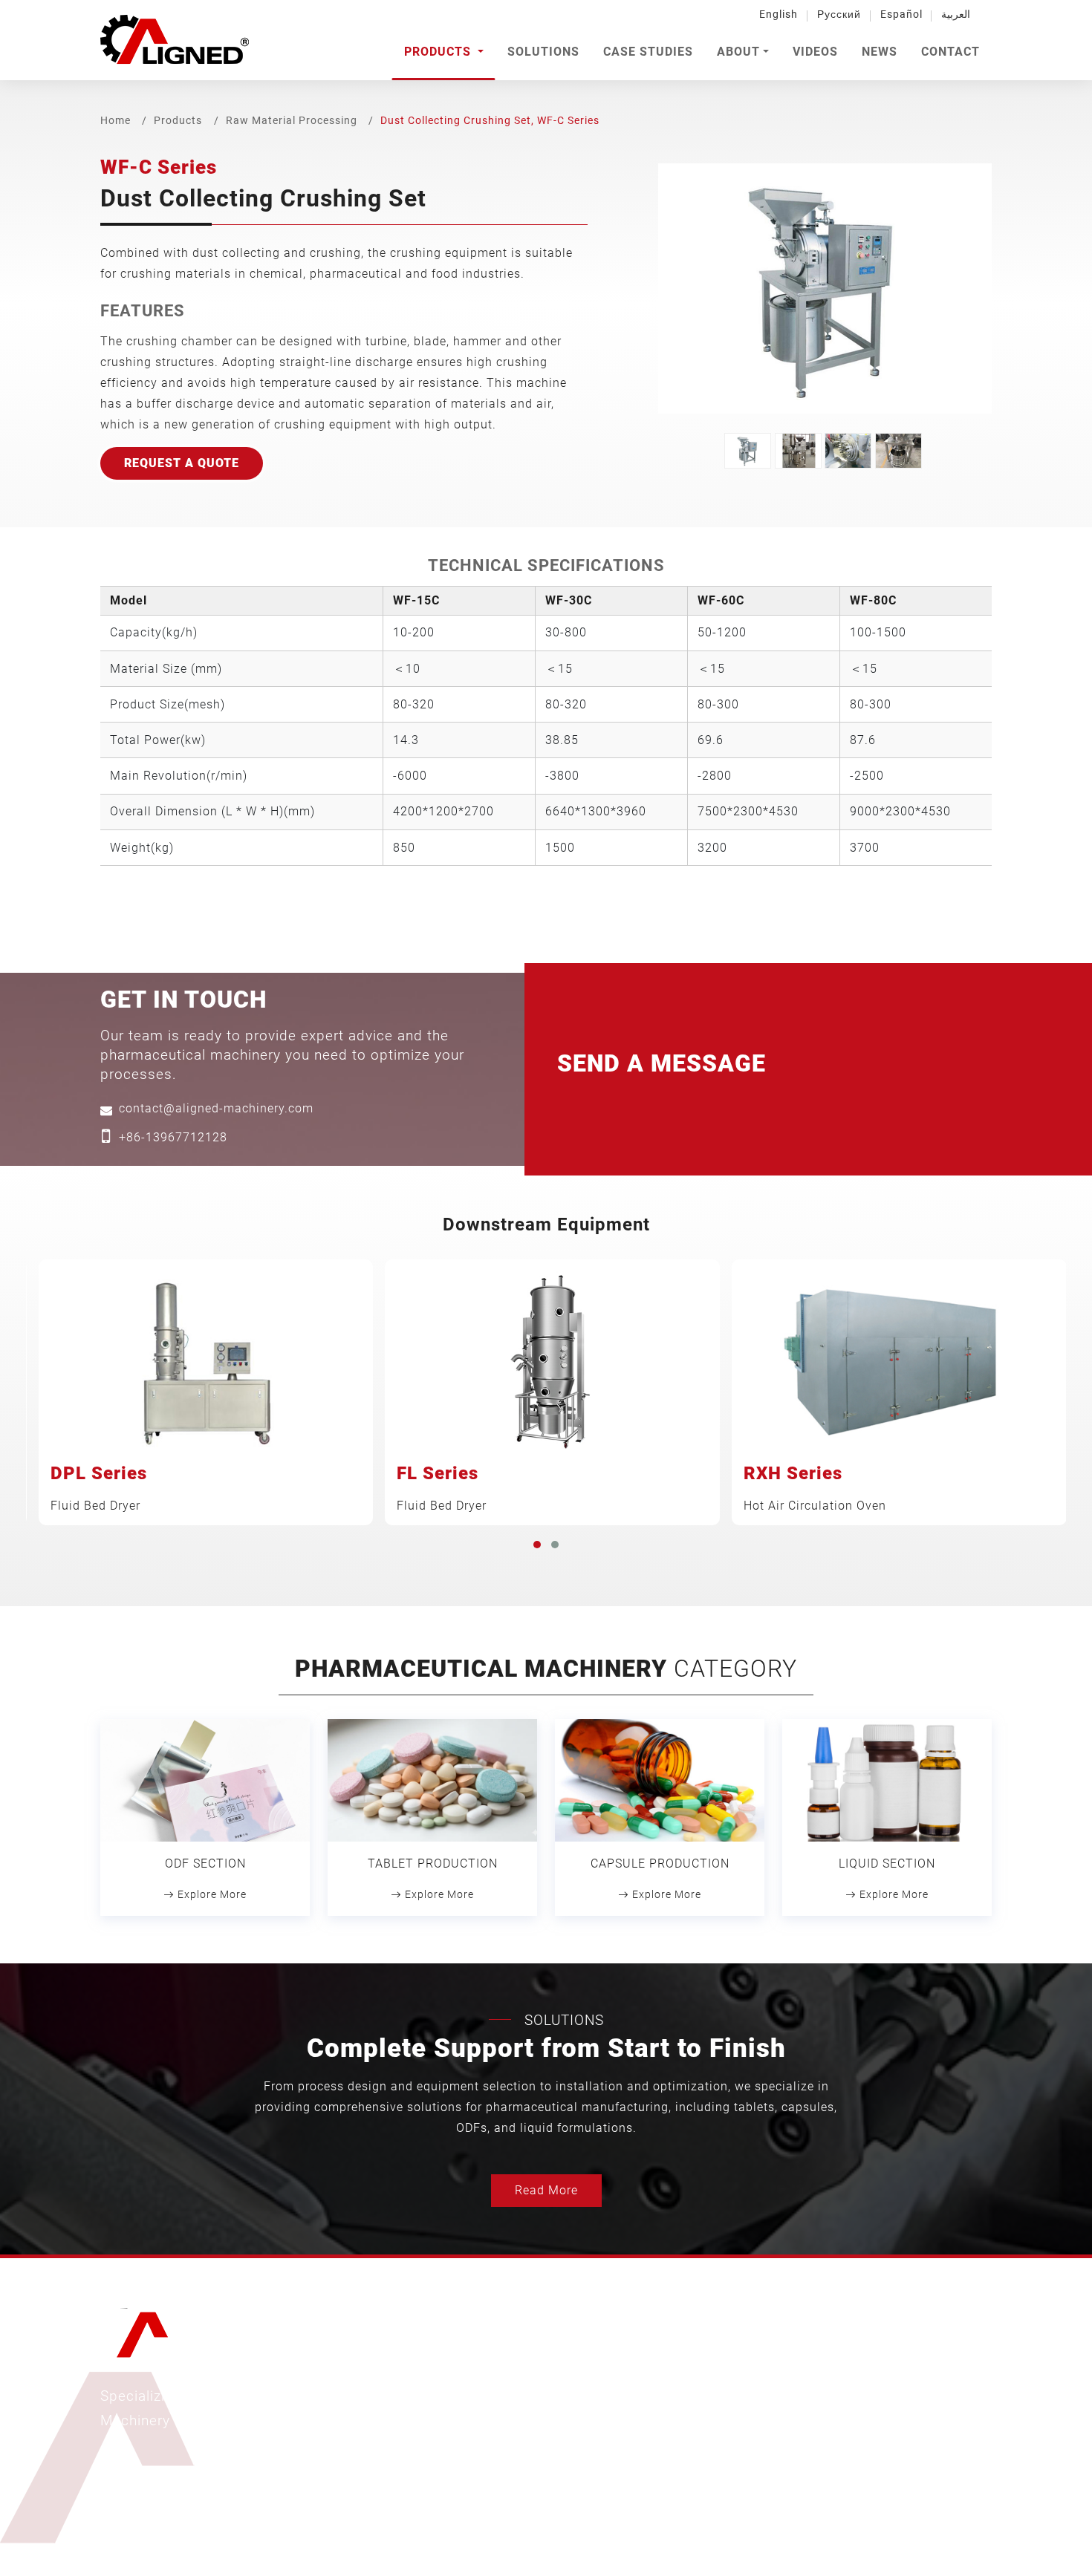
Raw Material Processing (292, 120)
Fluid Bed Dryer (99, 1487)
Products (178, 120)
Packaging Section (488, 2492)
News (880, 52)
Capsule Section (481, 2426)
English (779, 14)
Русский (839, 14)
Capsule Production (660, 1863)
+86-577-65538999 (861, 2412)
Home (116, 120)
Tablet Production (433, 1863)
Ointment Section (484, 2448)
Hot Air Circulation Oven (815, 1487)
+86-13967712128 (173, 1137)
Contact (950, 52)
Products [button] (439, 52)
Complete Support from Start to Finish (546, 2048)
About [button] (738, 52)
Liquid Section (887, 1863)
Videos (815, 52)
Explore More (211, 1894)
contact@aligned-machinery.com (216, 1108)
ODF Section (205, 1863)
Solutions (543, 52)
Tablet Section (477, 2404)
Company (667, 2404)
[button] (537, 1545)
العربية (956, 14)
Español (901, 14)
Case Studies (648, 52)
